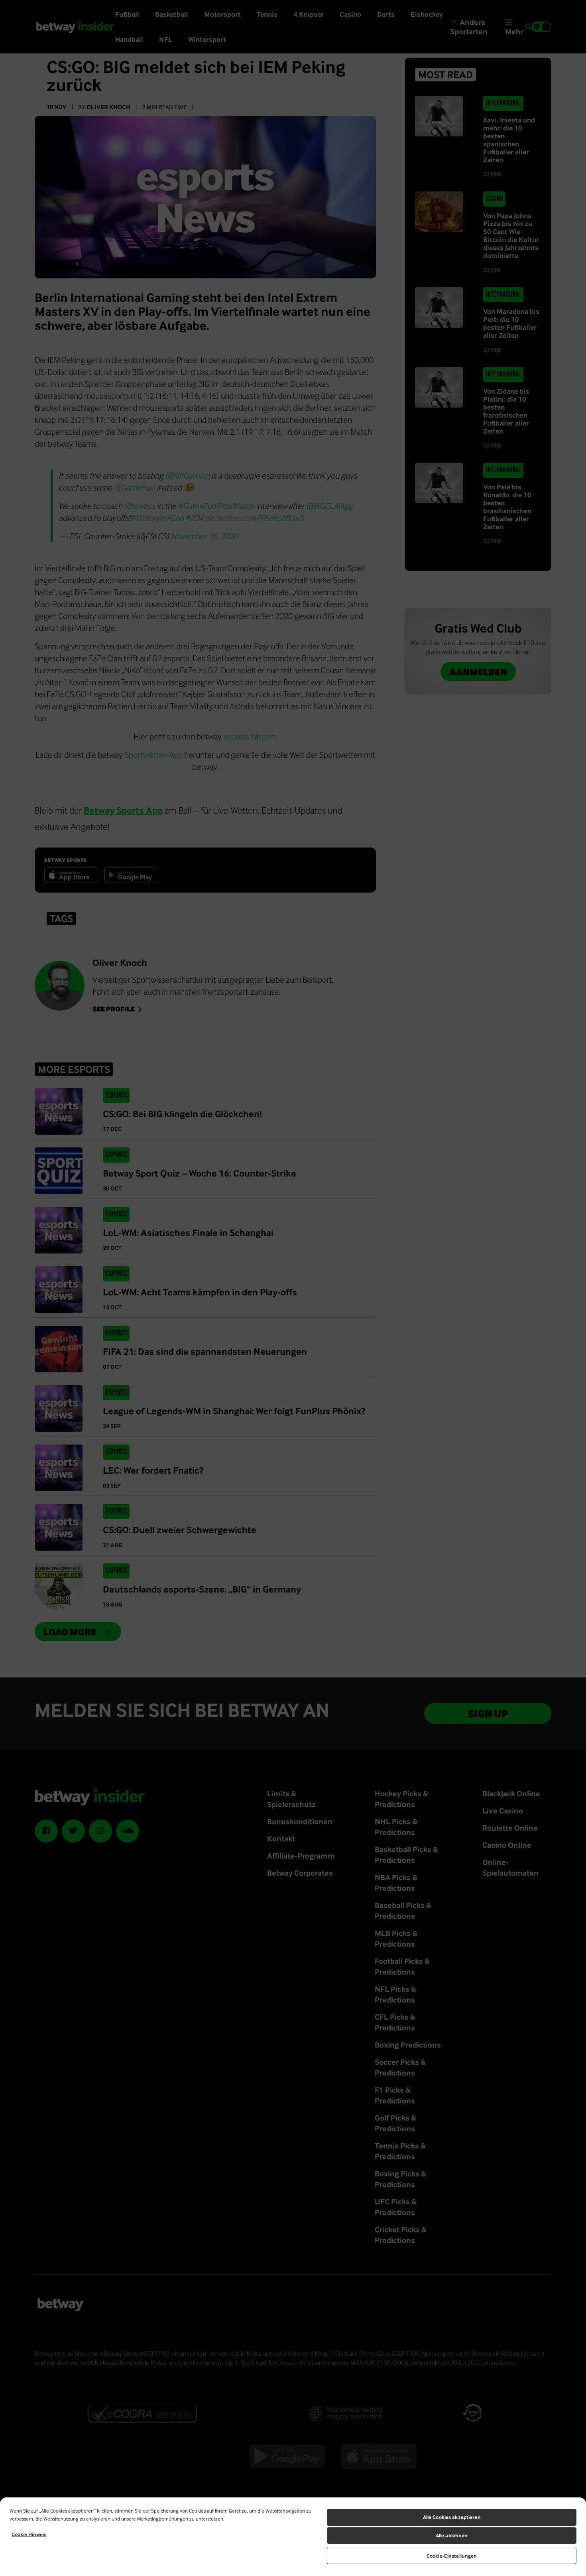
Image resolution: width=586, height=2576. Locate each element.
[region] (293, 2537)
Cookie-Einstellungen (452, 2556)
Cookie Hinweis (29, 2534)
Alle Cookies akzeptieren (452, 2517)
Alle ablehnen (452, 2536)
